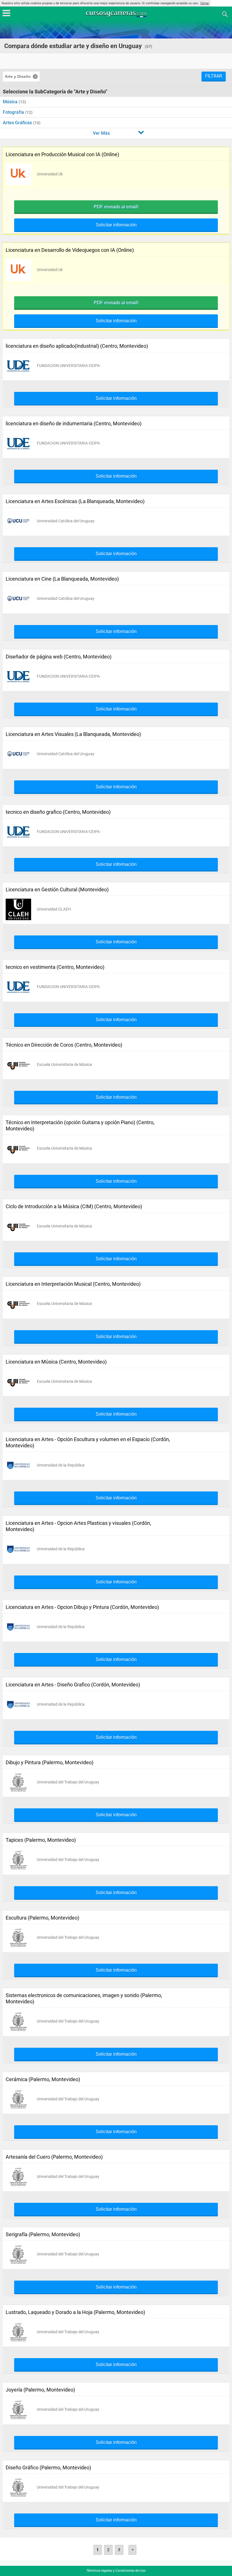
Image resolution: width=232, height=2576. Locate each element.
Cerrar (205, 3)
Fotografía (14, 112)
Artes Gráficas (18, 123)
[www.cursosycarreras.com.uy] (117, 14)
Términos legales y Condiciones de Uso (116, 2571)
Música (11, 102)
